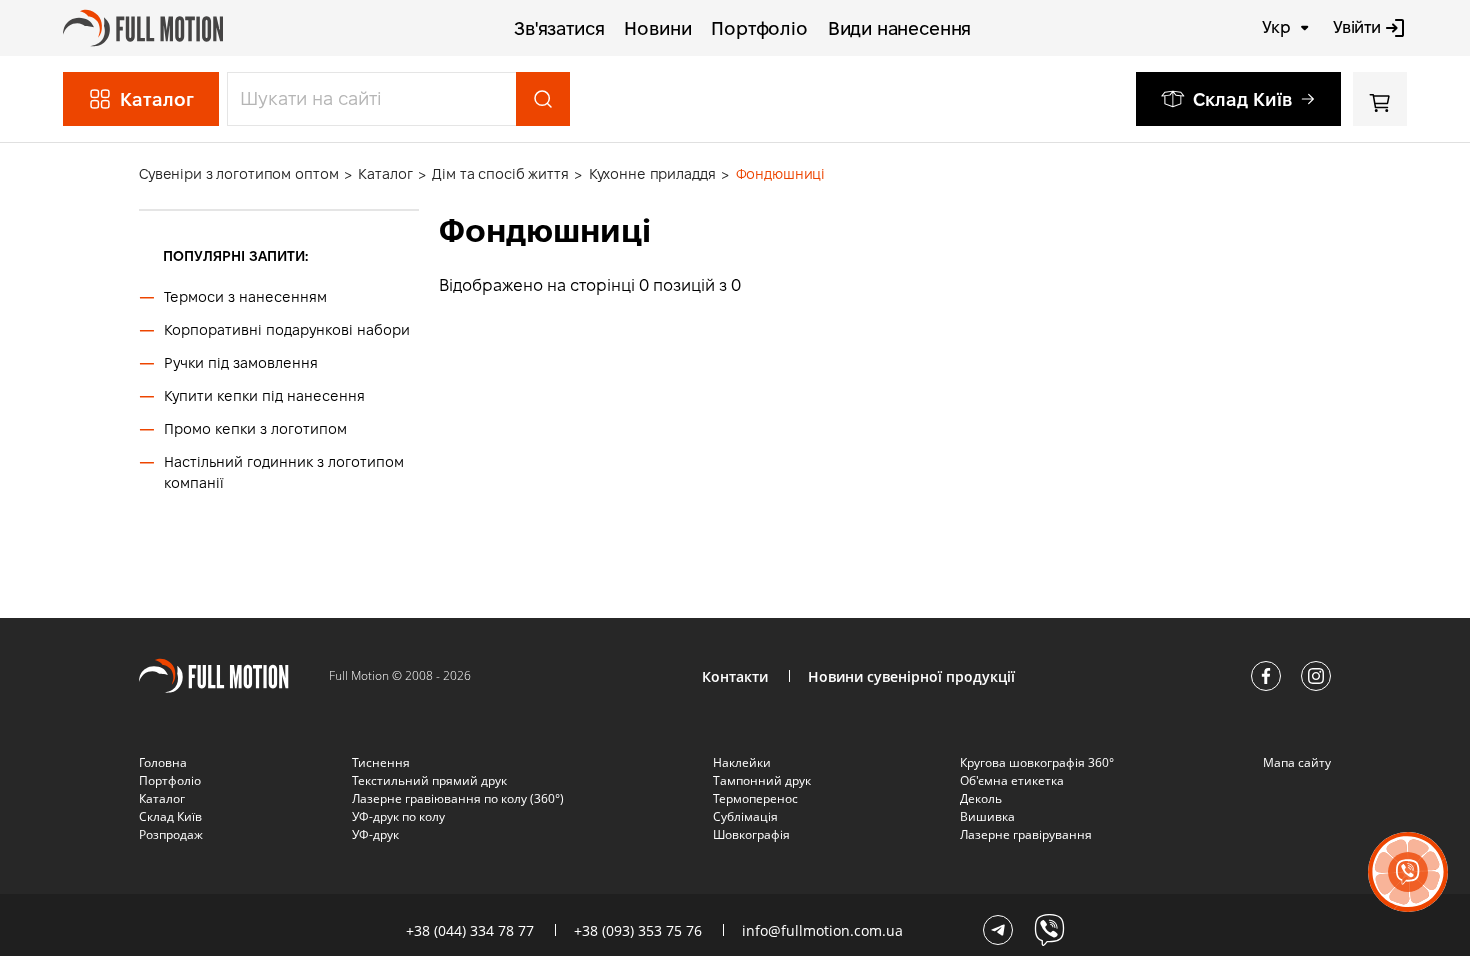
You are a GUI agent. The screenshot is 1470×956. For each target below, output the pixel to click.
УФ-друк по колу (398, 816)
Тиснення (381, 762)
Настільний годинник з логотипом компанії (284, 472)
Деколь (981, 798)
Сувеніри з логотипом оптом (238, 174)
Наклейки (742, 762)
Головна (163, 762)
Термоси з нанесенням (245, 297)
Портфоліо (759, 28)
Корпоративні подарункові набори (287, 330)
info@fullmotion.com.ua (822, 930)
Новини (657, 28)
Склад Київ (1242, 99)
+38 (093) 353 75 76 (638, 930)
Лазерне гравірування (1026, 834)
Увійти (1357, 27)
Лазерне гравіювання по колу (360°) (458, 798)
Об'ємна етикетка (1012, 780)
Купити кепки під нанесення (264, 396)
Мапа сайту (1297, 762)
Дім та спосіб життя (500, 174)
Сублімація (745, 816)
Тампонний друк (762, 780)
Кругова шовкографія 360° (1037, 762)
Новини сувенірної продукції (911, 676)
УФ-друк (375, 834)
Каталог (385, 174)
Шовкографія (751, 834)
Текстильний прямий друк (429, 780)
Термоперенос (755, 798)
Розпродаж (171, 834)
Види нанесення (899, 28)
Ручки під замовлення (241, 363)
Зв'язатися (559, 28)
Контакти (735, 676)
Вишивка (987, 816)
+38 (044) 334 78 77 (470, 930)
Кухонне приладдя (652, 174)
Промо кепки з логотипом (255, 429)
